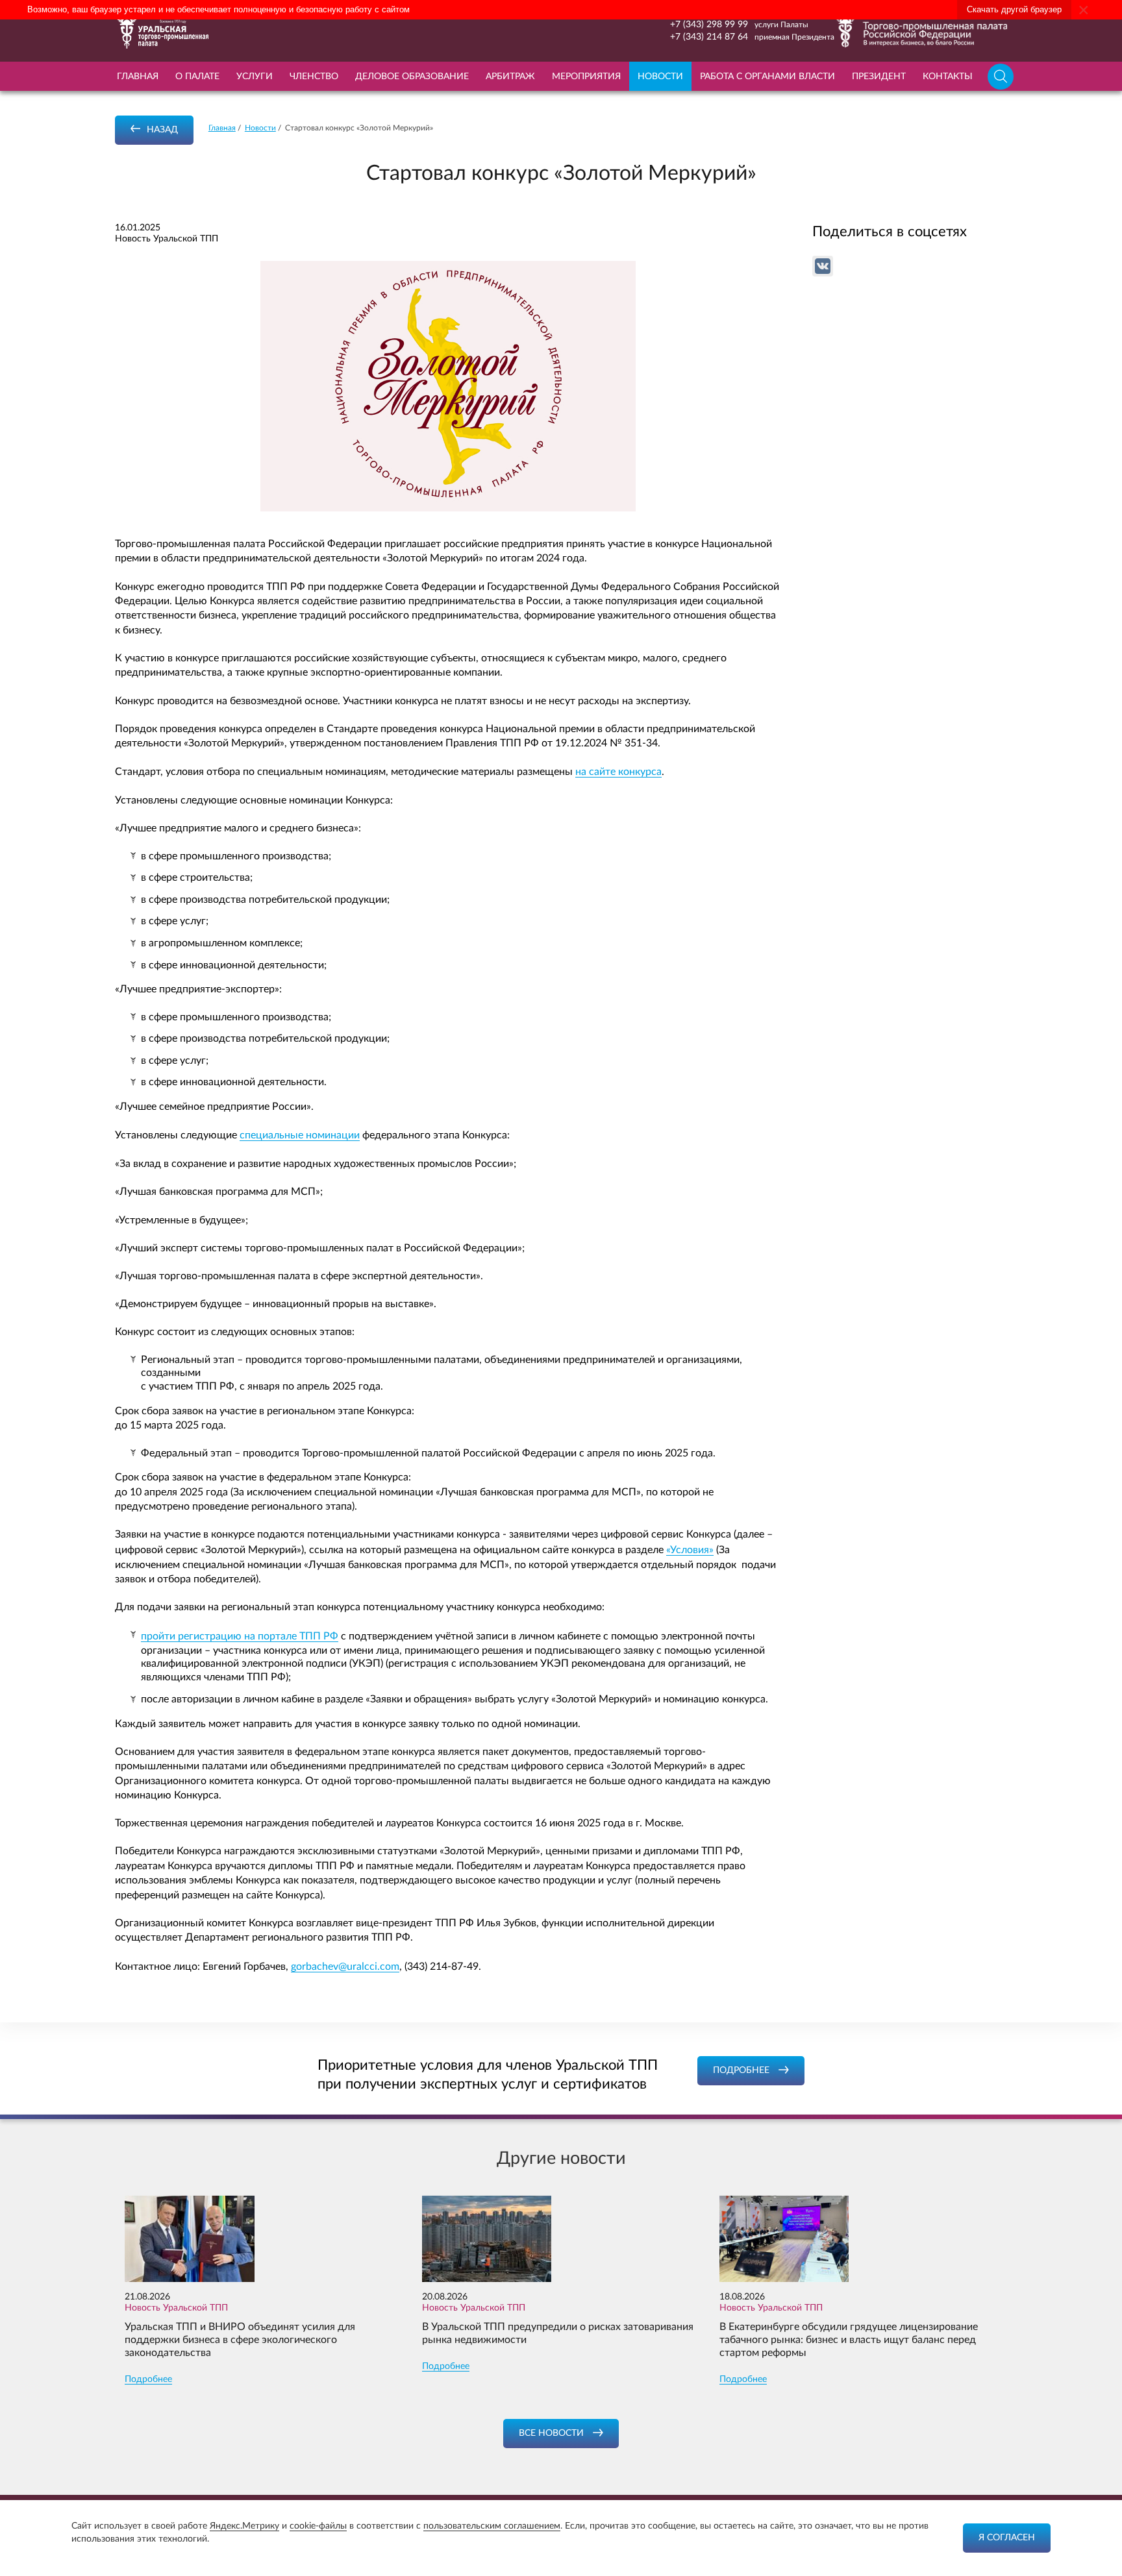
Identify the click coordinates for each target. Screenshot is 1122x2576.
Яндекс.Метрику (244, 2526)
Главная (138, 77)
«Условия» (690, 1550)
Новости (660, 77)
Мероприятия (586, 77)
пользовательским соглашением (492, 2526)
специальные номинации (300, 1135)
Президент (879, 77)
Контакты (948, 77)
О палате (197, 77)
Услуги (255, 77)
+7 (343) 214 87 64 (709, 37)
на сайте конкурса (618, 772)
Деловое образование (412, 77)
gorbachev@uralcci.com (345, 1967)
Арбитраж (510, 77)
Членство (314, 77)
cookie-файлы (318, 2526)
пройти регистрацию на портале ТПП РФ (240, 1636)
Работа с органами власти (767, 77)
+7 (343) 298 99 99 (709, 25)
